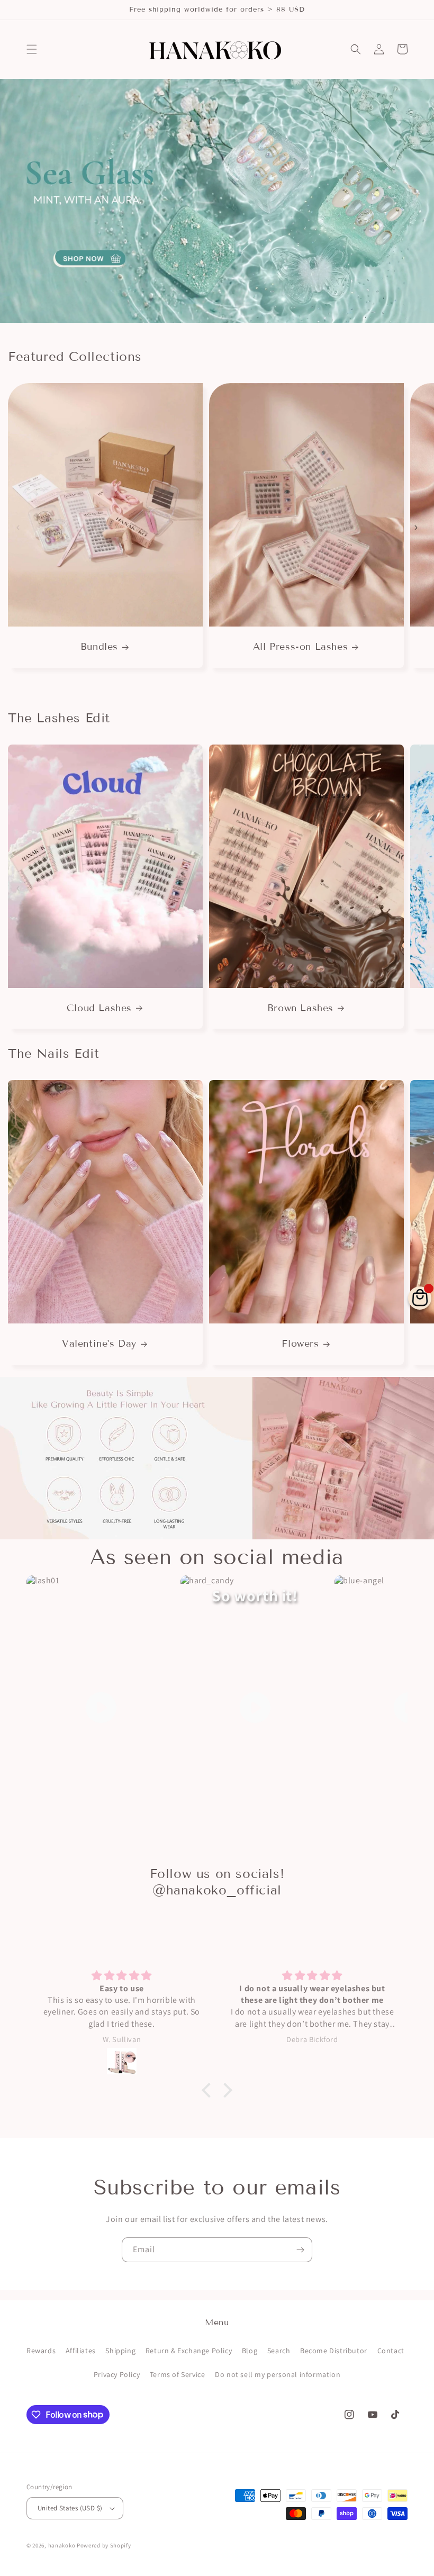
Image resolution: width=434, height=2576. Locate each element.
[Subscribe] (300, 2250)
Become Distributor (334, 2351)
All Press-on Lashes (300, 647)
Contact (391, 2351)
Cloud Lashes (99, 1008)
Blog (250, 2351)
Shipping (120, 2351)
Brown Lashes (300, 1008)
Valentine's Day (99, 1344)
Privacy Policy (117, 2374)
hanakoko (62, 2545)
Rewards (41, 2351)
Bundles (99, 647)
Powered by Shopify (104, 2545)
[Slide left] (18, 528)
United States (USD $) (70, 2508)
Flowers (300, 1344)
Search (279, 2351)
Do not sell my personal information (278, 2374)
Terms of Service (178, 2374)
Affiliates (81, 2351)
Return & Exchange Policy (189, 2351)
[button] (32, 49)
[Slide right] (416, 528)
